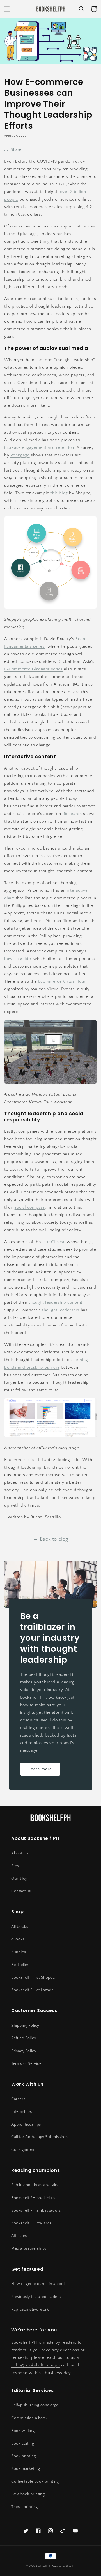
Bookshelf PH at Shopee (33, 1977)
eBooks (18, 1939)
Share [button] (16, 150)
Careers (18, 2099)
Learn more (40, 1769)
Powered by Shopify (63, 2566)
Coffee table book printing (35, 2482)
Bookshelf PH (43, 2566)
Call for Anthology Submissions (40, 2137)
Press (16, 1866)
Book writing (23, 2431)
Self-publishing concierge (35, 2405)
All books (20, 1927)
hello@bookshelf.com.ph (35, 2365)
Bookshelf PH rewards (31, 2223)
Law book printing (28, 2494)
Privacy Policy (24, 2051)
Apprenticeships (26, 2124)
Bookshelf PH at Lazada (32, 1990)
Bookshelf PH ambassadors (36, 2211)
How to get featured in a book (38, 2284)
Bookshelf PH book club (33, 2198)
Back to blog (54, 1539)
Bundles (19, 1952)
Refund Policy (24, 2038)
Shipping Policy (25, 2026)
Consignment (23, 2150)
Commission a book (29, 2418)
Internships (22, 2112)
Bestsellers (21, 1965)
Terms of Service (26, 2064)
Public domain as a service (35, 2185)
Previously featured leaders (36, 2297)
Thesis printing (25, 2507)
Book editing (23, 2443)
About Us (20, 1853)
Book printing (24, 2456)
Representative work (30, 2309)
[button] (7, 9)
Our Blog (19, 1879)
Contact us (21, 1891)
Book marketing (26, 2469)
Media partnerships (29, 2249)
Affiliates (19, 2236)
